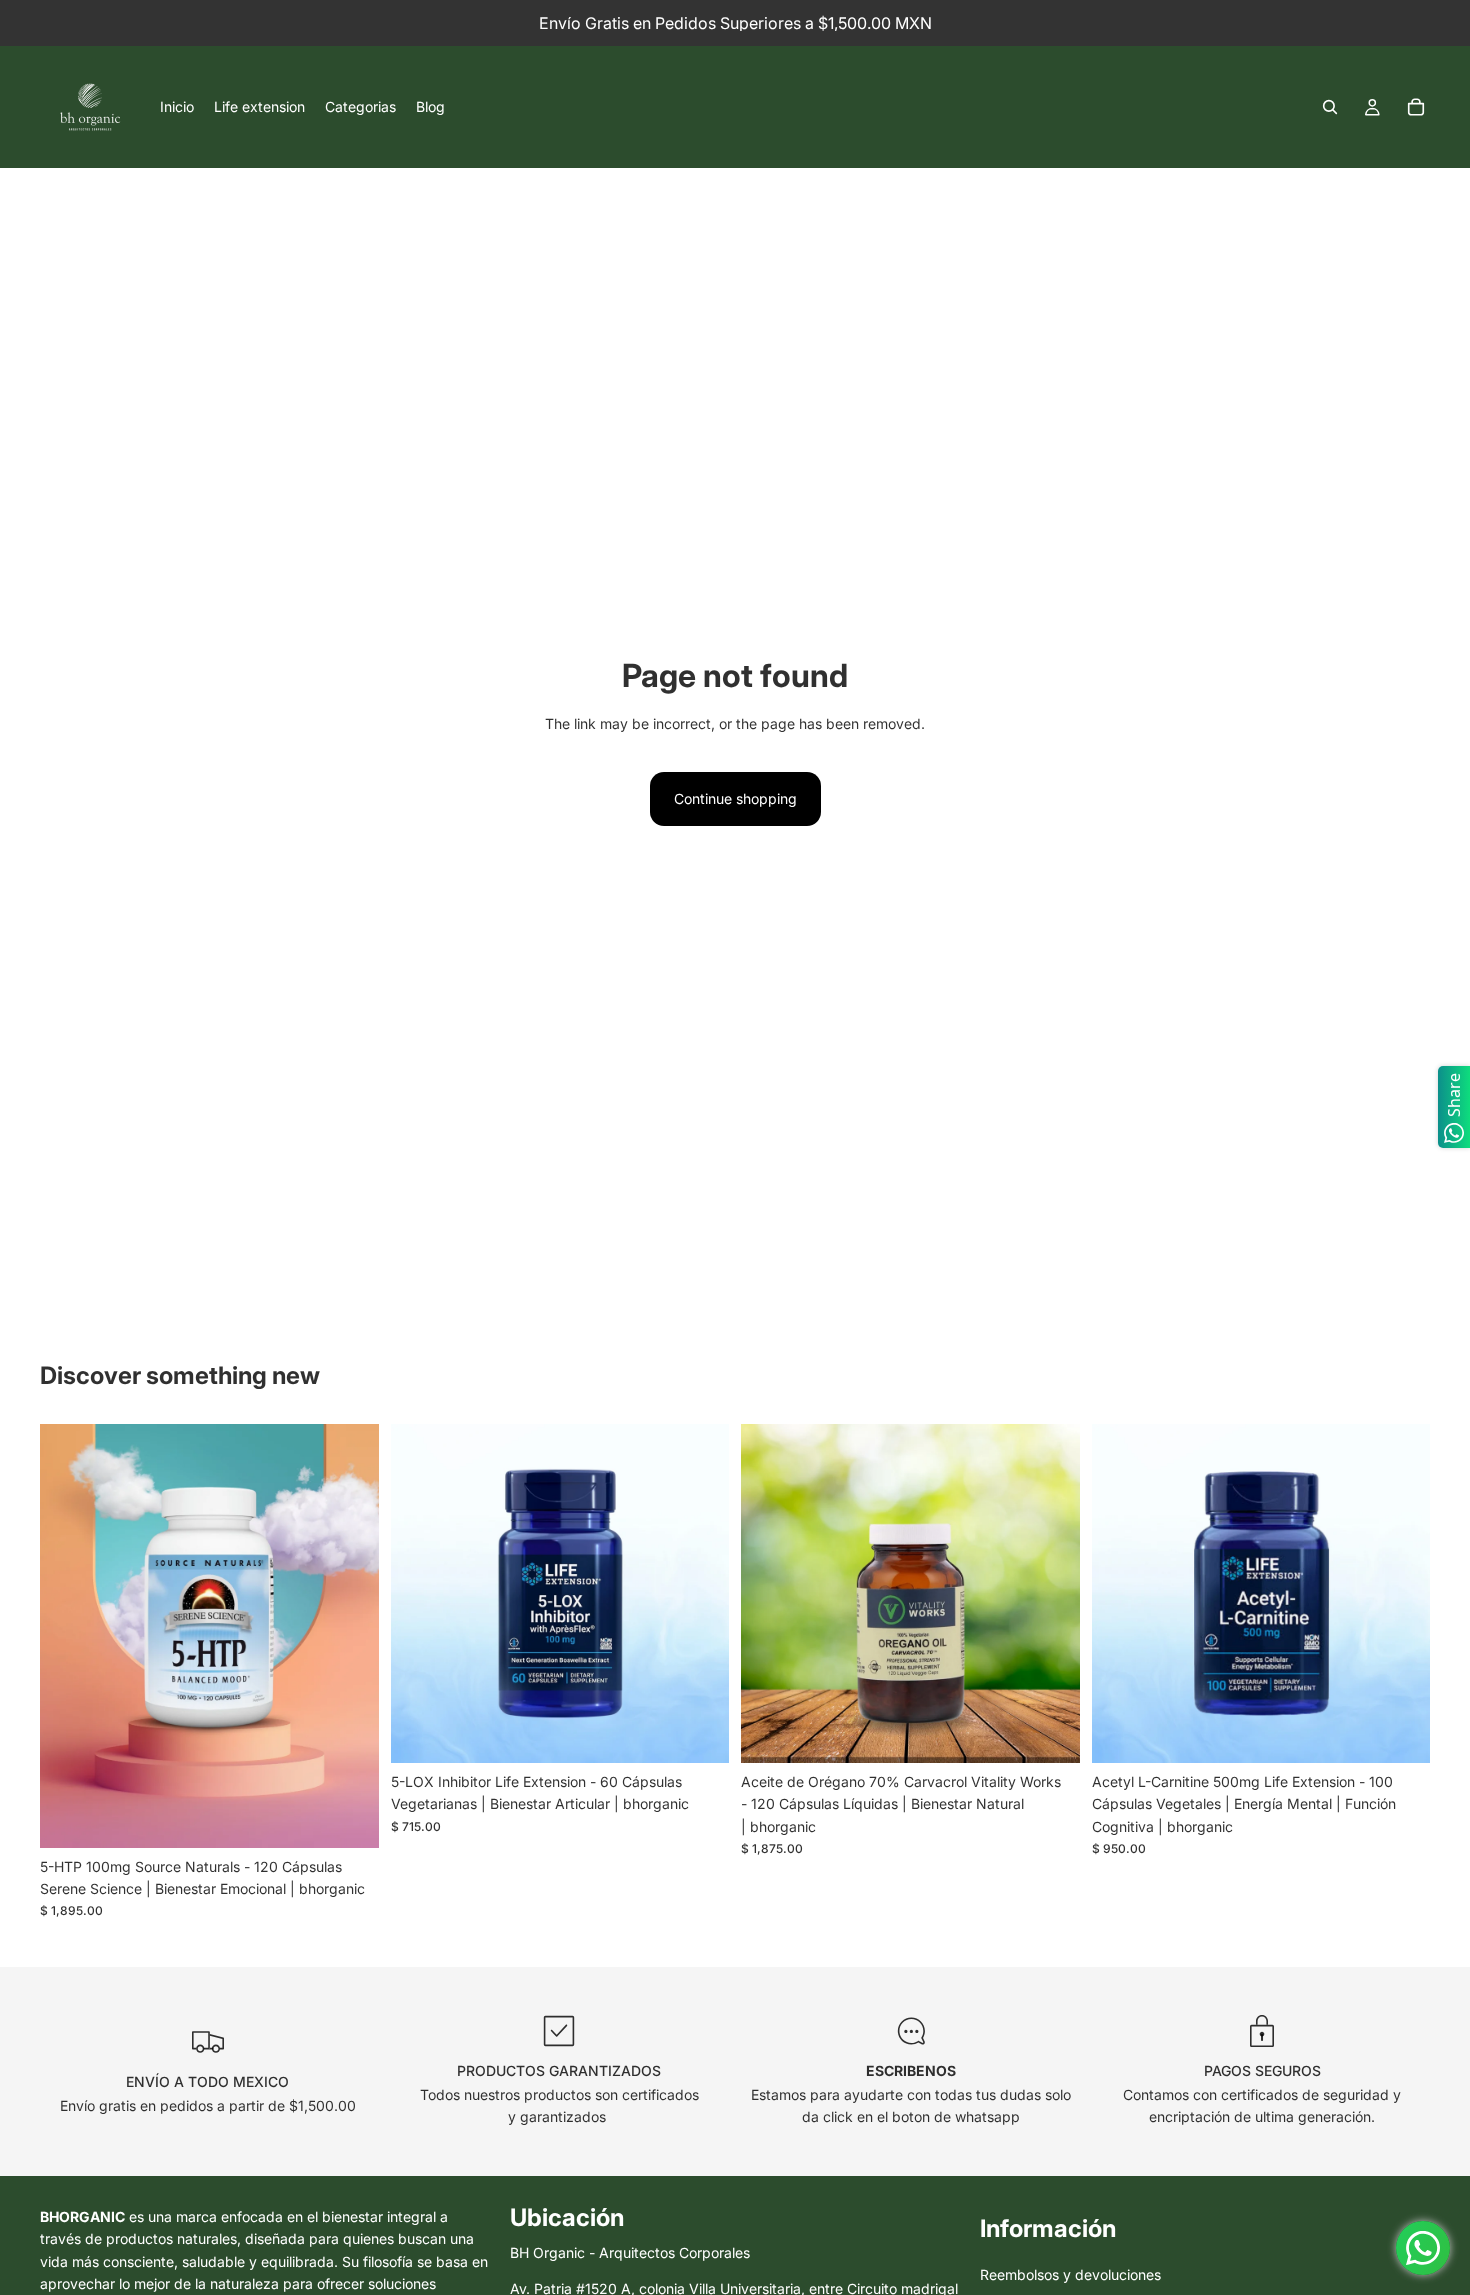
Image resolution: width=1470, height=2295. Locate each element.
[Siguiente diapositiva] (349, 1636)
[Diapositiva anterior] (70, 1636)
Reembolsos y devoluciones (1070, 2275)
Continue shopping (735, 798)
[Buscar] (1330, 107)
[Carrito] (1416, 107)
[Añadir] (348, 1817)
